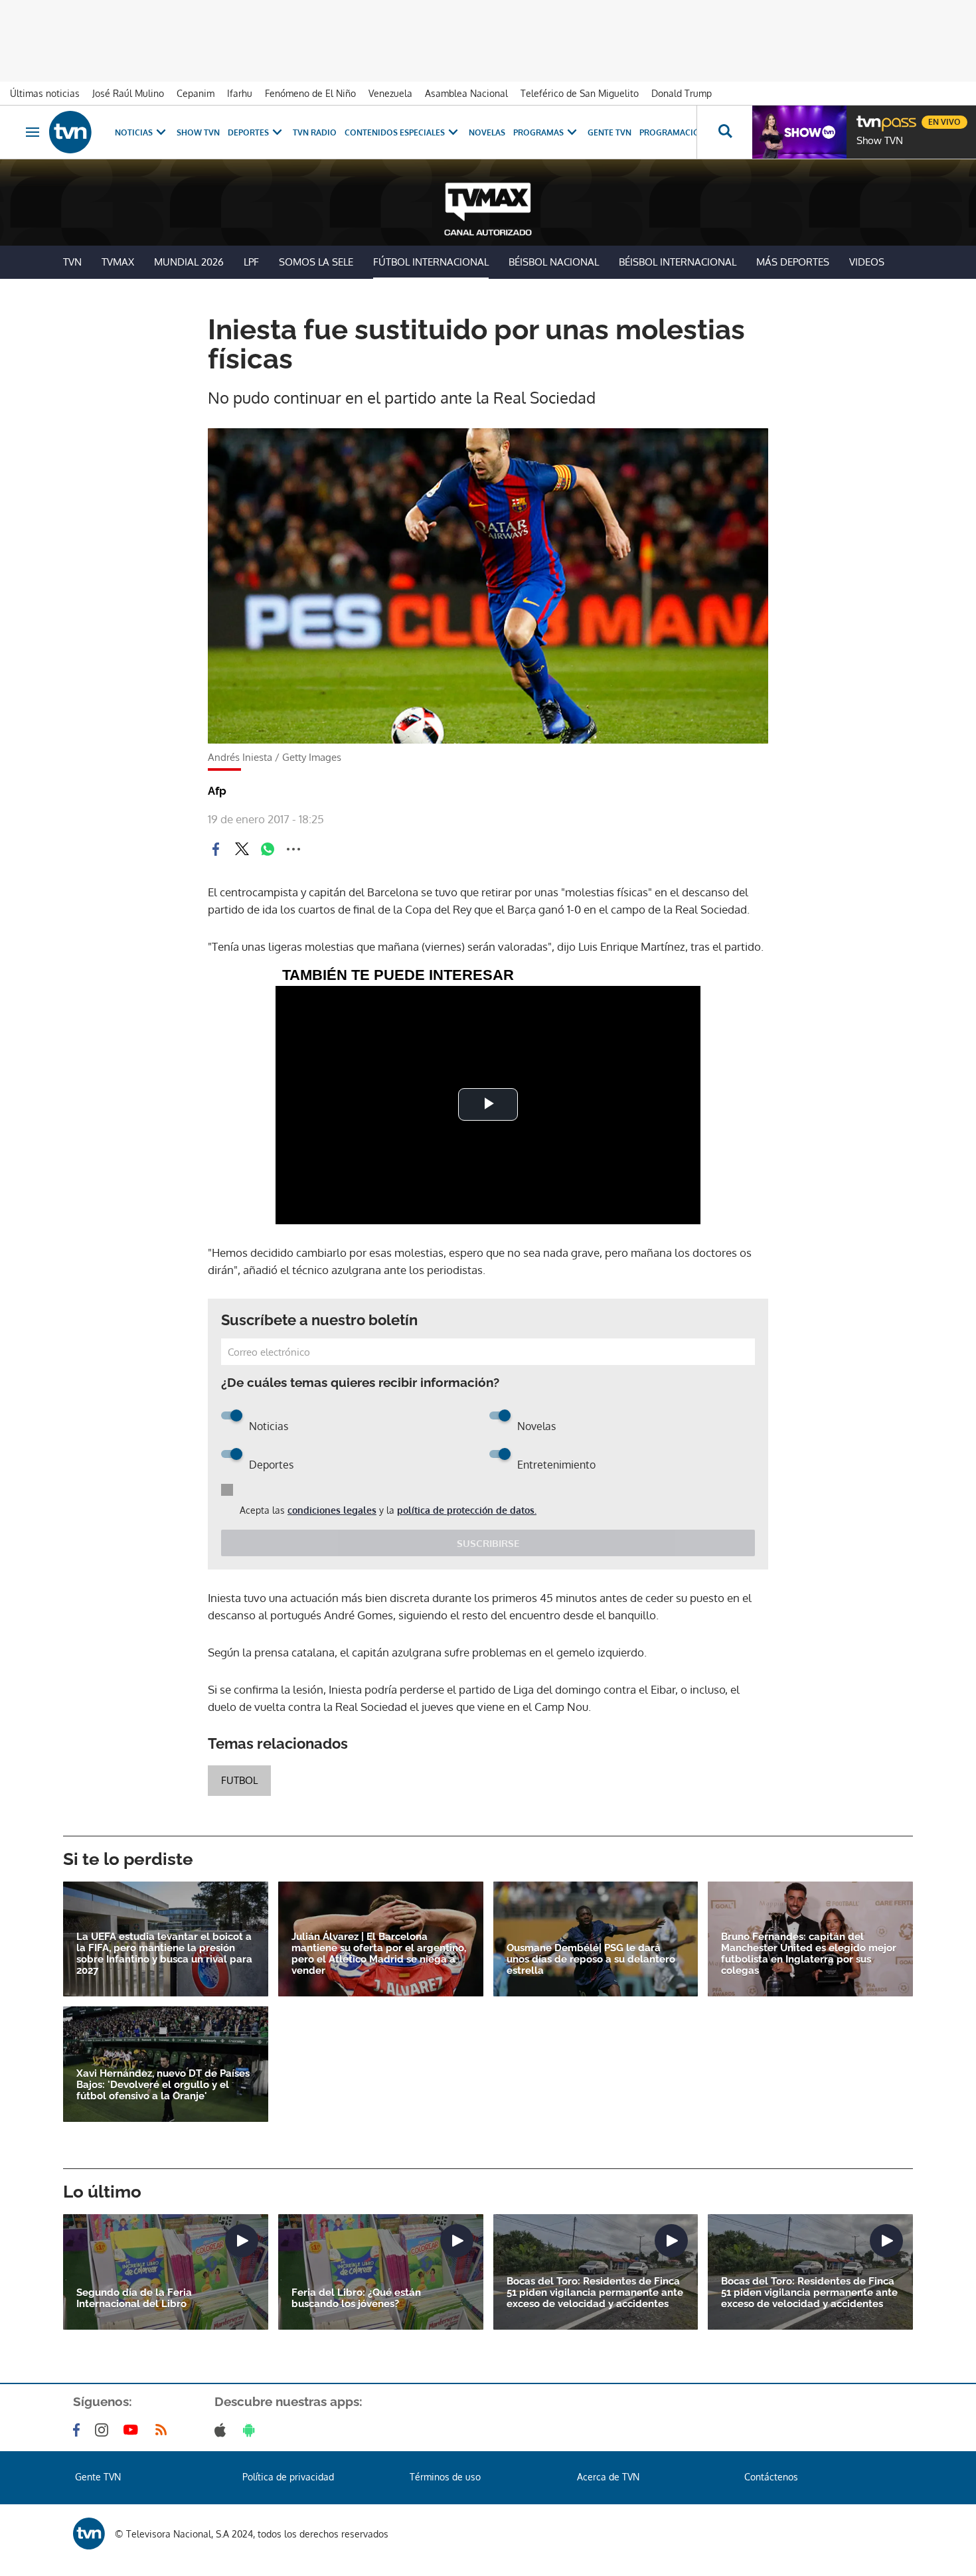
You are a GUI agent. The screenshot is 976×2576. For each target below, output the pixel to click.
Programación (673, 132)
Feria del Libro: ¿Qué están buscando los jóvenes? (356, 2298)
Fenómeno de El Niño (310, 93)
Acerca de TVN (608, 2477)
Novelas (487, 132)
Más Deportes (793, 262)
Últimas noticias (45, 93)
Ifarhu (240, 93)
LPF (251, 262)
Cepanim (196, 93)
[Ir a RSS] (164, 2430)
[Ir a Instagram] (104, 2430)
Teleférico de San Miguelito (580, 93)
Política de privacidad (288, 2477)
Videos (867, 262)
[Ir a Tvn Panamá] (70, 132)
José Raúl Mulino (128, 93)
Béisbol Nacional (554, 262)
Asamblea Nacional (466, 93)
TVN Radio (315, 132)
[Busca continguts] (724, 132)
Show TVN (198, 132)
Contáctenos (771, 2477)
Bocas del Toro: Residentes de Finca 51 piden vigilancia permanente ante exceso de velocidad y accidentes (595, 2293)
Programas (538, 132)
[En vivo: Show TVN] (799, 132)
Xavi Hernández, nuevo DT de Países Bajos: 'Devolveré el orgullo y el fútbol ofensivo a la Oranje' (163, 2085)
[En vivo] (868, 117)
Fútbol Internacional (431, 262)
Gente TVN (610, 132)
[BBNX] (89, 2534)
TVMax (118, 262)
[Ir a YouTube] (133, 2430)
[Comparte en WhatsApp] (268, 849)
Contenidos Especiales (395, 132)
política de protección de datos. (467, 1510)
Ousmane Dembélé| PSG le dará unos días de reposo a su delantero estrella (591, 1960)
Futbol (239, 1780)
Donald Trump (682, 93)
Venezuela (390, 93)
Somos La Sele (316, 262)
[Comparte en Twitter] (242, 849)
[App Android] (252, 2430)
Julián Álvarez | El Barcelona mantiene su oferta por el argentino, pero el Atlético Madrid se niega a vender (379, 1954)
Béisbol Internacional (678, 262)
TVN (72, 262)
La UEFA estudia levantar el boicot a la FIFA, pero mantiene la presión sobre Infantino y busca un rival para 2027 (164, 1954)
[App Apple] (223, 2430)
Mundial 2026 (189, 262)
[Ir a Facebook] (79, 2430)
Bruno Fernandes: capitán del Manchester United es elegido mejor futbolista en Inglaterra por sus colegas (809, 1954)
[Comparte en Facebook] (216, 849)
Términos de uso (445, 2477)
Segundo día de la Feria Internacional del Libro (134, 2298)
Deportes (248, 132)
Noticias (134, 132)
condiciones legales (332, 1510)
